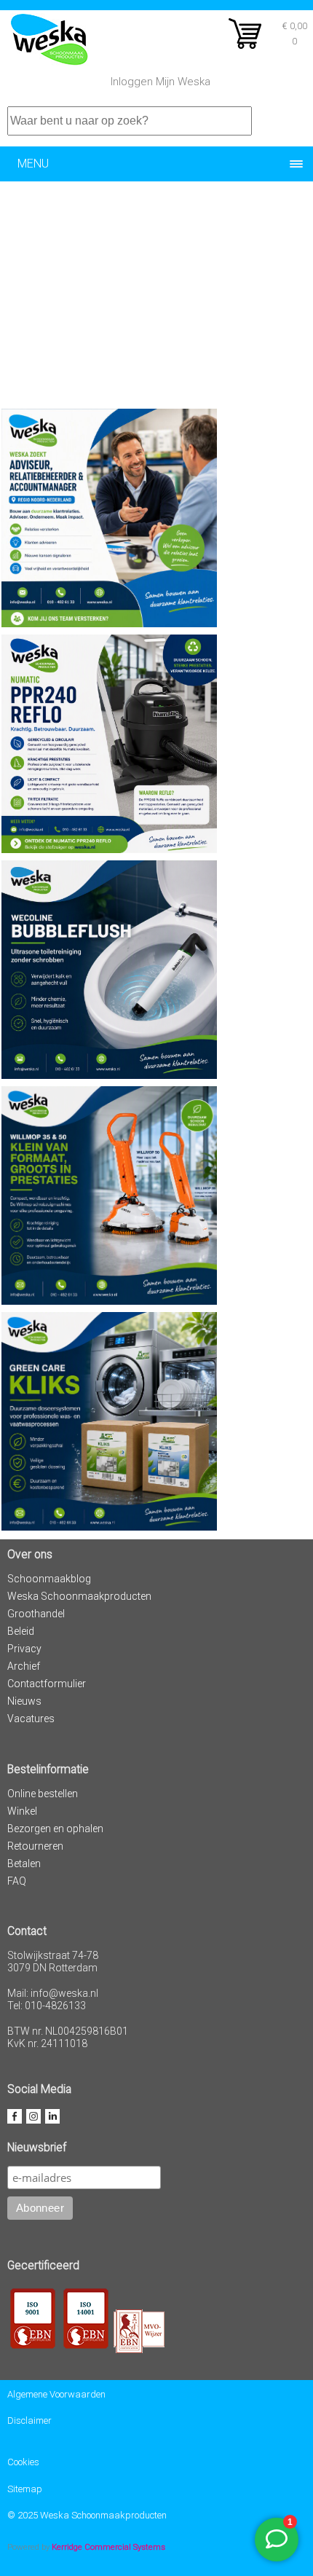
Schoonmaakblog (49, 1579)
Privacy (24, 1649)
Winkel (22, 1811)
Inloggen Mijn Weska (161, 82)
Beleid (21, 1631)
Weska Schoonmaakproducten (79, 1596)
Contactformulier (47, 1684)
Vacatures (31, 1719)
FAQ (17, 1881)
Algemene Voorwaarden (56, 2394)
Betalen (24, 1864)
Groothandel (36, 1614)
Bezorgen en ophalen (55, 1829)
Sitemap (25, 2489)
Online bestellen (43, 1794)
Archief (24, 1666)
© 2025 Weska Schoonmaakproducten (87, 2515)
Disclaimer (29, 2420)
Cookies (23, 2462)
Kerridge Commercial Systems (108, 2547)
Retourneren (35, 1846)
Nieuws (24, 1701)
